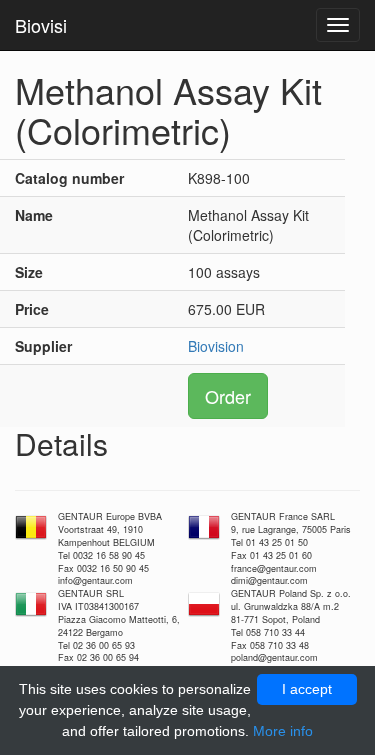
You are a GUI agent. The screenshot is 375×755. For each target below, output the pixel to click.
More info (283, 731)
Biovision (216, 346)
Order (228, 396)
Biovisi (41, 25)
